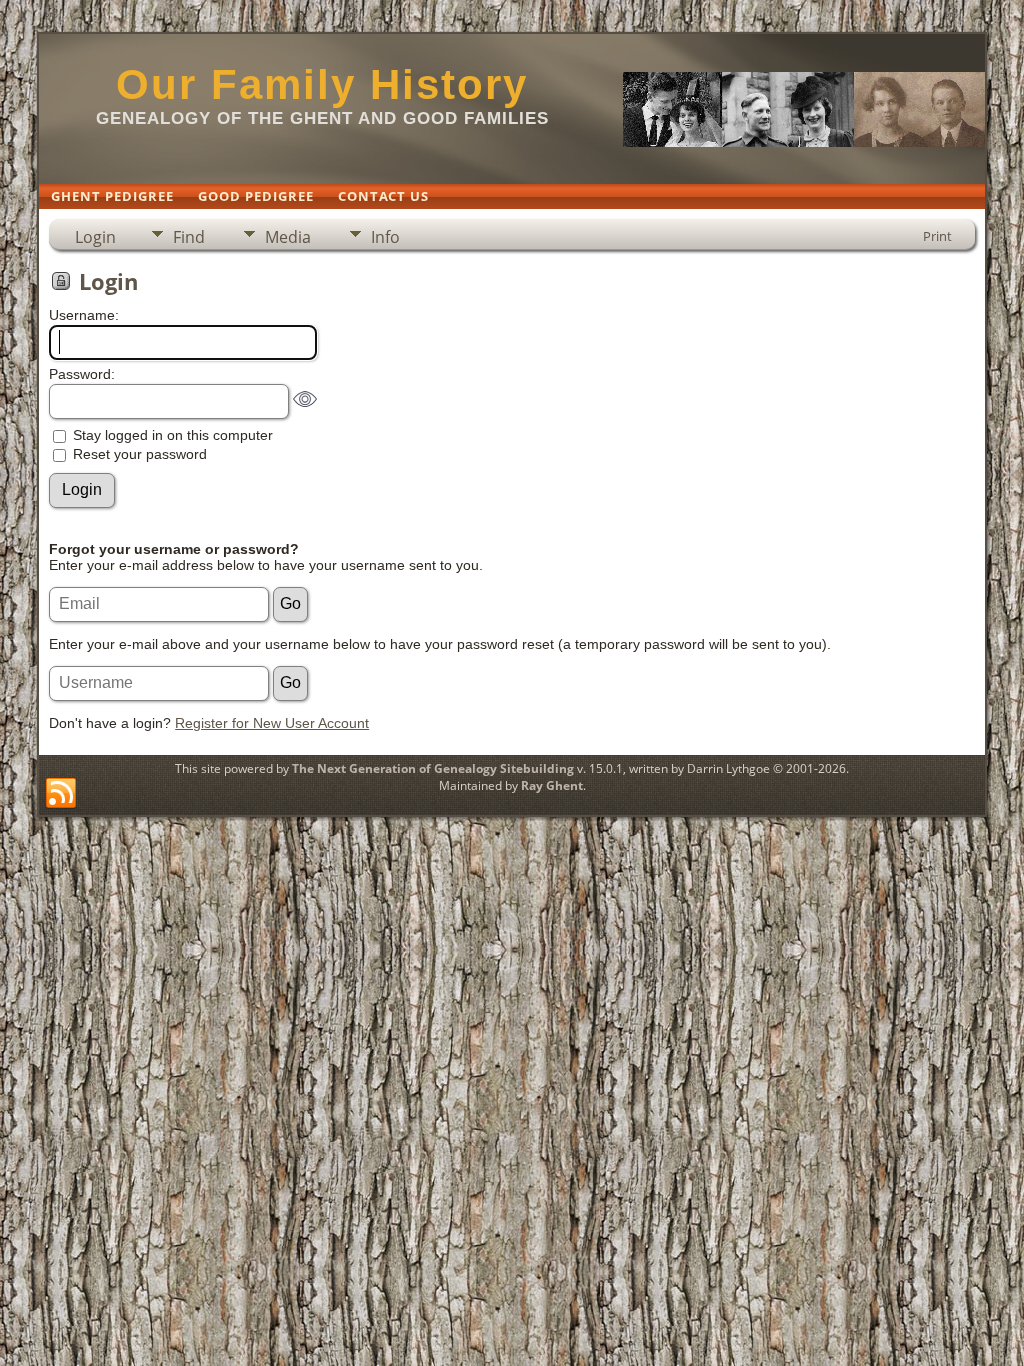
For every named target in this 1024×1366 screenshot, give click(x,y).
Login (95, 237)
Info (385, 237)
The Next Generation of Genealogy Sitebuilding (433, 768)
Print (937, 236)
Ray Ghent (552, 785)
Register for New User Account (272, 723)
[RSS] (61, 794)
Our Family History (322, 84)
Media (288, 237)
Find (189, 237)
